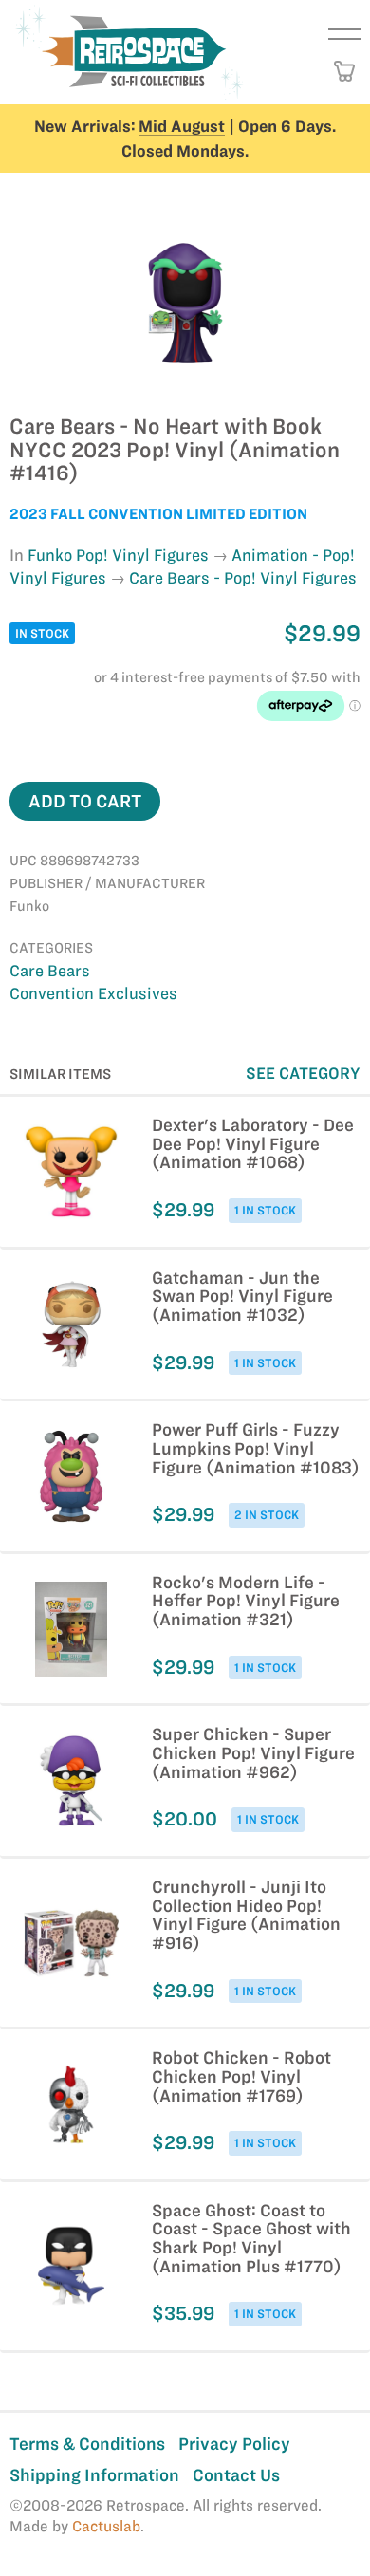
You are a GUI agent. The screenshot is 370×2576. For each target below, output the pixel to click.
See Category (303, 1073)
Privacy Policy (234, 2444)
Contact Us (236, 2475)
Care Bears (50, 971)
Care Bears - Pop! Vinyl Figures (243, 578)
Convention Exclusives (93, 993)
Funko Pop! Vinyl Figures (118, 555)
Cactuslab (106, 2526)
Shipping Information (94, 2475)
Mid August (182, 126)
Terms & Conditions (87, 2444)
